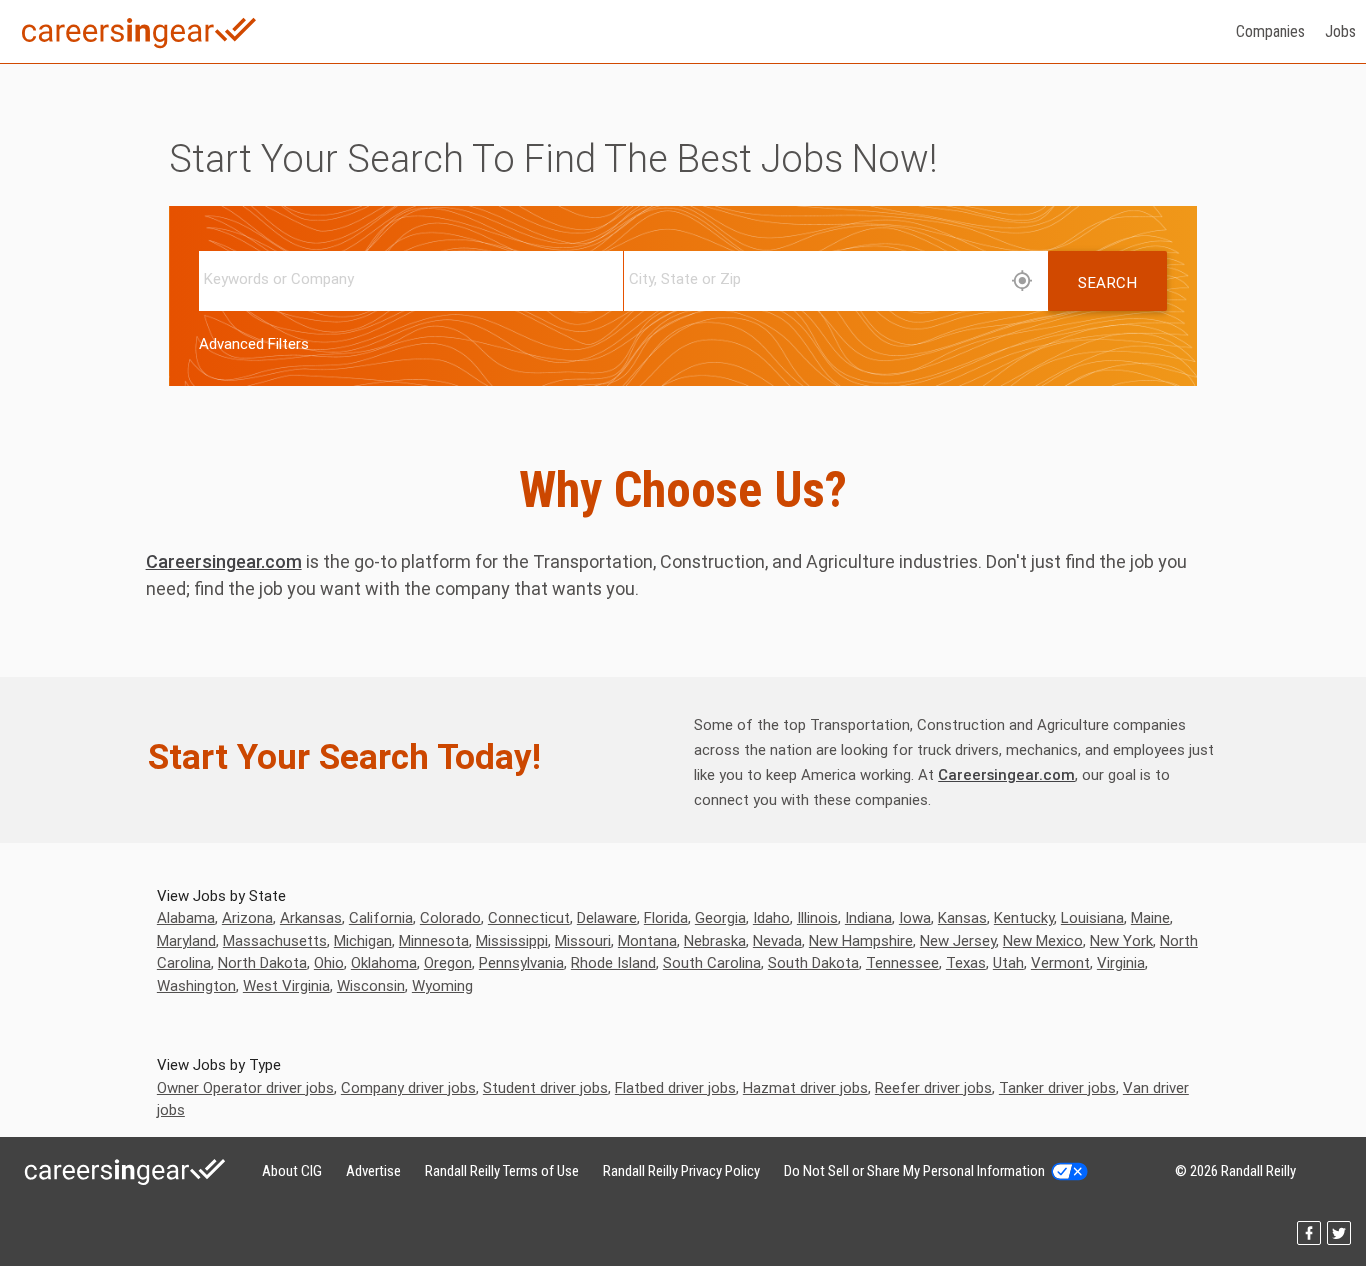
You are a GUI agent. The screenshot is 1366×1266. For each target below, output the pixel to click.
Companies (1270, 31)
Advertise (373, 1171)
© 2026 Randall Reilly (1235, 1171)
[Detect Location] (1022, 281)
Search (1107, 283)
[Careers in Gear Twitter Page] (1340, 1240)
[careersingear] (139, 61)
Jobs (1340, 31)
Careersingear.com (224, 561)
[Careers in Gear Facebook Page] (1312, 1240)
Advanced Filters (254, 344)
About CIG (292, 1171)
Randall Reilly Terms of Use (502, 1171)
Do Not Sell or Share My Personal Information (917, 1171)
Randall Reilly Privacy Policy (681, 1171)
